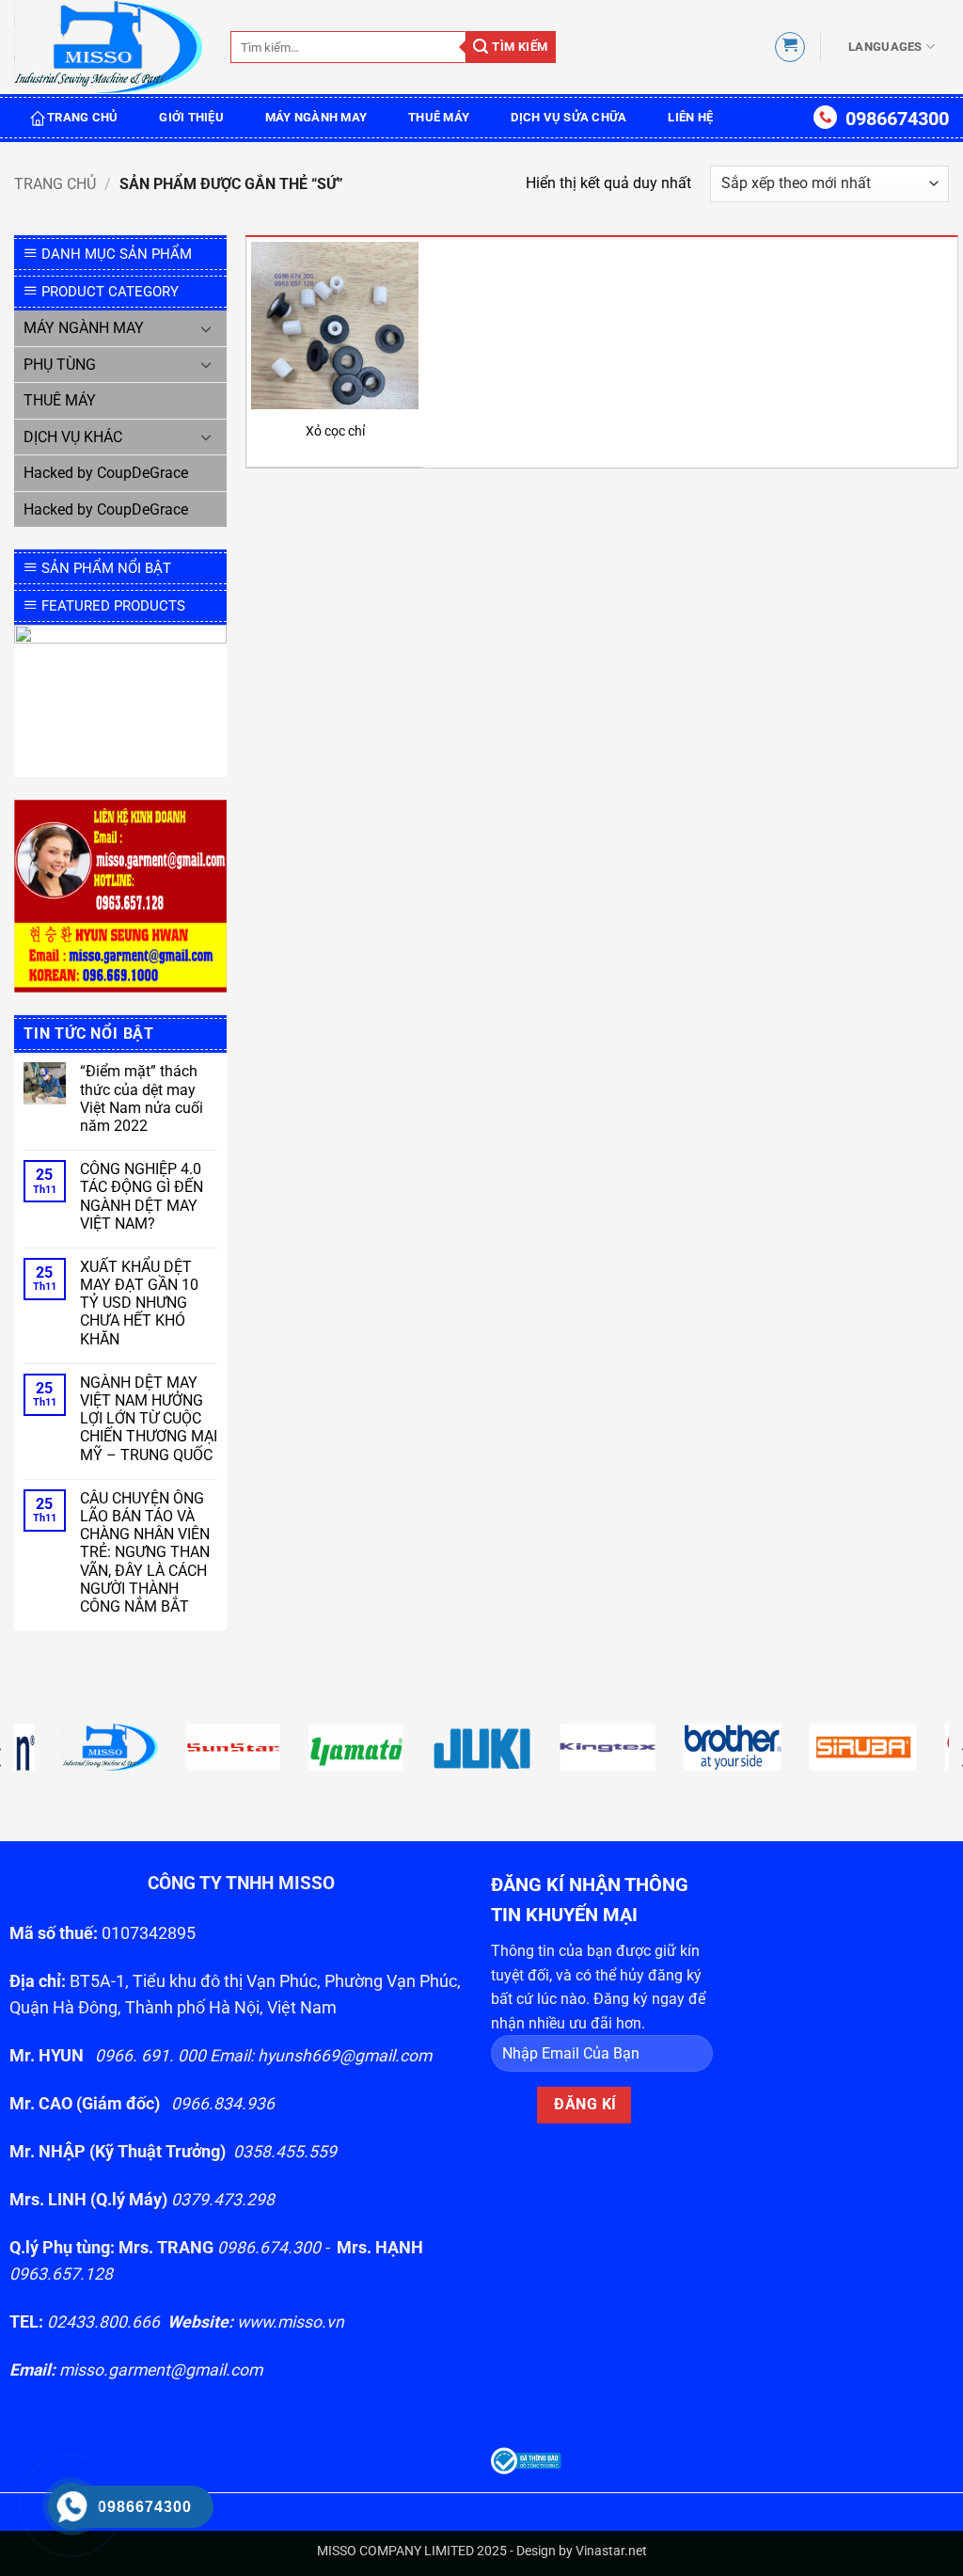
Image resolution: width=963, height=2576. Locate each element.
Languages (885, 47)
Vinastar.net (611, 2551)
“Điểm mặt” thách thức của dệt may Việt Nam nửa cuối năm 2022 (142, 1098)
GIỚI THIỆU (191, 117)
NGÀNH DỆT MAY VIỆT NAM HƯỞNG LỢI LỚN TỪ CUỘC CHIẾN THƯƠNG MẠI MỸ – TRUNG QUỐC (149, 1419)
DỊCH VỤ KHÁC (73, 437)
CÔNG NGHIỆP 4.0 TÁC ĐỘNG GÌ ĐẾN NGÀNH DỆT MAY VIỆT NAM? (142, 1196)
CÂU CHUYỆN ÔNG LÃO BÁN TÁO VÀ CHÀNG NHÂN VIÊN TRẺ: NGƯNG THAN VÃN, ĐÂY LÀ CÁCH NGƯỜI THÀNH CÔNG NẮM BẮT (145, 1552)
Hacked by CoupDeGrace (106, 473)
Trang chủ (55, 184)
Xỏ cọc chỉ (335, 431)
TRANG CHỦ (82, 117)
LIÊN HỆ (690, 117)
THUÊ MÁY (439, 117)
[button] (790, 47)
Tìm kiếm (519, 47)
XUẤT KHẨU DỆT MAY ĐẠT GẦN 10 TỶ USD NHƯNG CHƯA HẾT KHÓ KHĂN (139, 1303)
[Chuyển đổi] (206, 328)
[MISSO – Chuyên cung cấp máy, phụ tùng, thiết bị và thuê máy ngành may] (108, 48)
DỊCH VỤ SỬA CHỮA (568, 117)
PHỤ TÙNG (60, 365)
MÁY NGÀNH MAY (316, 117)
